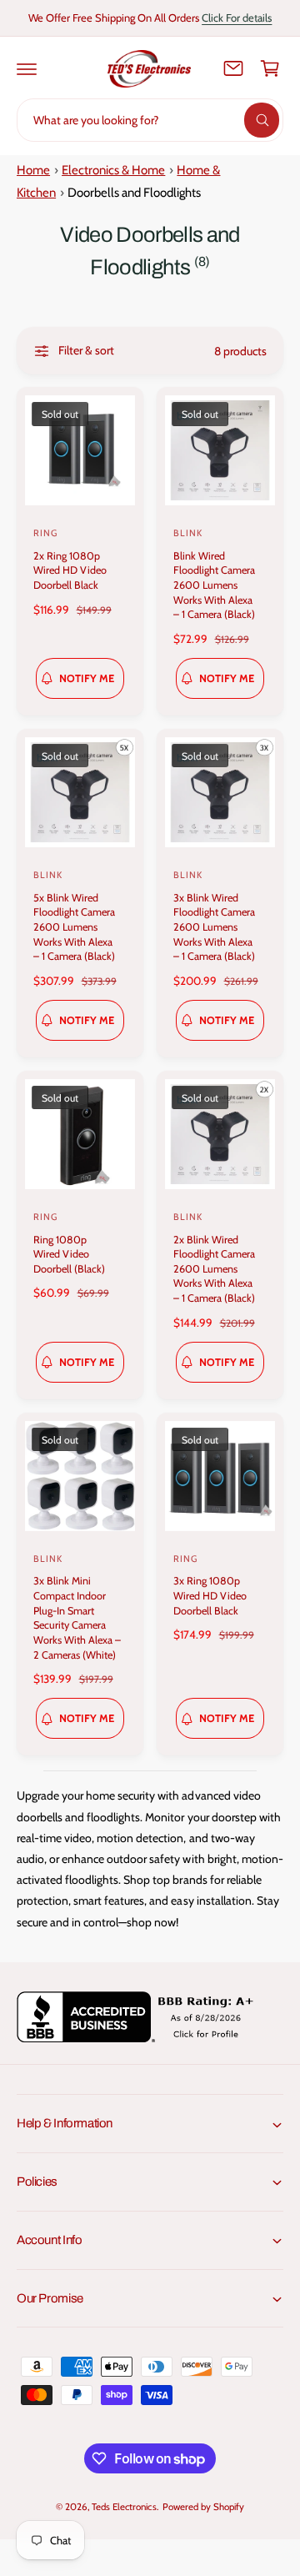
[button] (27, 68)
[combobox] (150, 120)
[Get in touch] (233, 68)
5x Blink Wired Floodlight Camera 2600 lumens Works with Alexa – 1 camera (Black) (74, 927)
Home (33, 170)
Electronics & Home (113, 170)
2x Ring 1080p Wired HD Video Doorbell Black (70, 570)
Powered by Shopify (203, 2507)
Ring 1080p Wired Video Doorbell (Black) (69, 1254)
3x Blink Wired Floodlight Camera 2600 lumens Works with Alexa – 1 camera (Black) (214, 927)
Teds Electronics (124, 2507)
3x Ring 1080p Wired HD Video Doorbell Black (210, 1595)
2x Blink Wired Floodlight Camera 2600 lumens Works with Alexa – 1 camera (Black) (214, 1269)
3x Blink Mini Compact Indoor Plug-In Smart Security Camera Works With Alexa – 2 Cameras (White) (77, 1617)
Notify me (87, 678)
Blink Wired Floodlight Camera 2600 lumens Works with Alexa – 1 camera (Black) (214, 585)
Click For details (237, 18)
